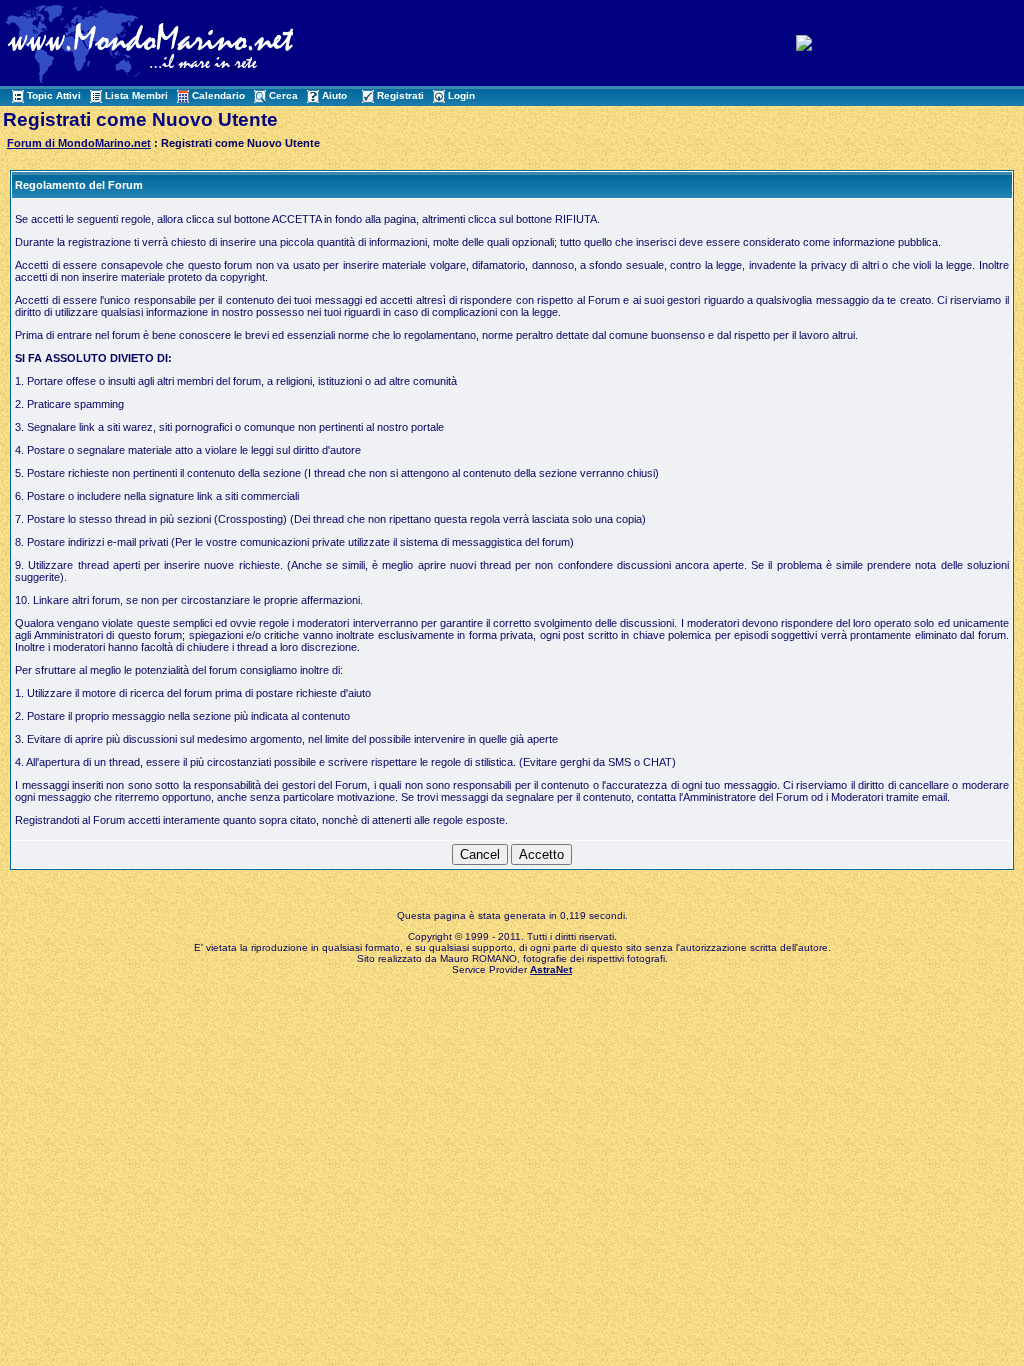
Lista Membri (136, 95)
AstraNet (551, 969)
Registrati (400, 95)
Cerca (283, 95)
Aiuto (334, 95)
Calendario (218, 95)
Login (461, 95)
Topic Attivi (54, 95)
